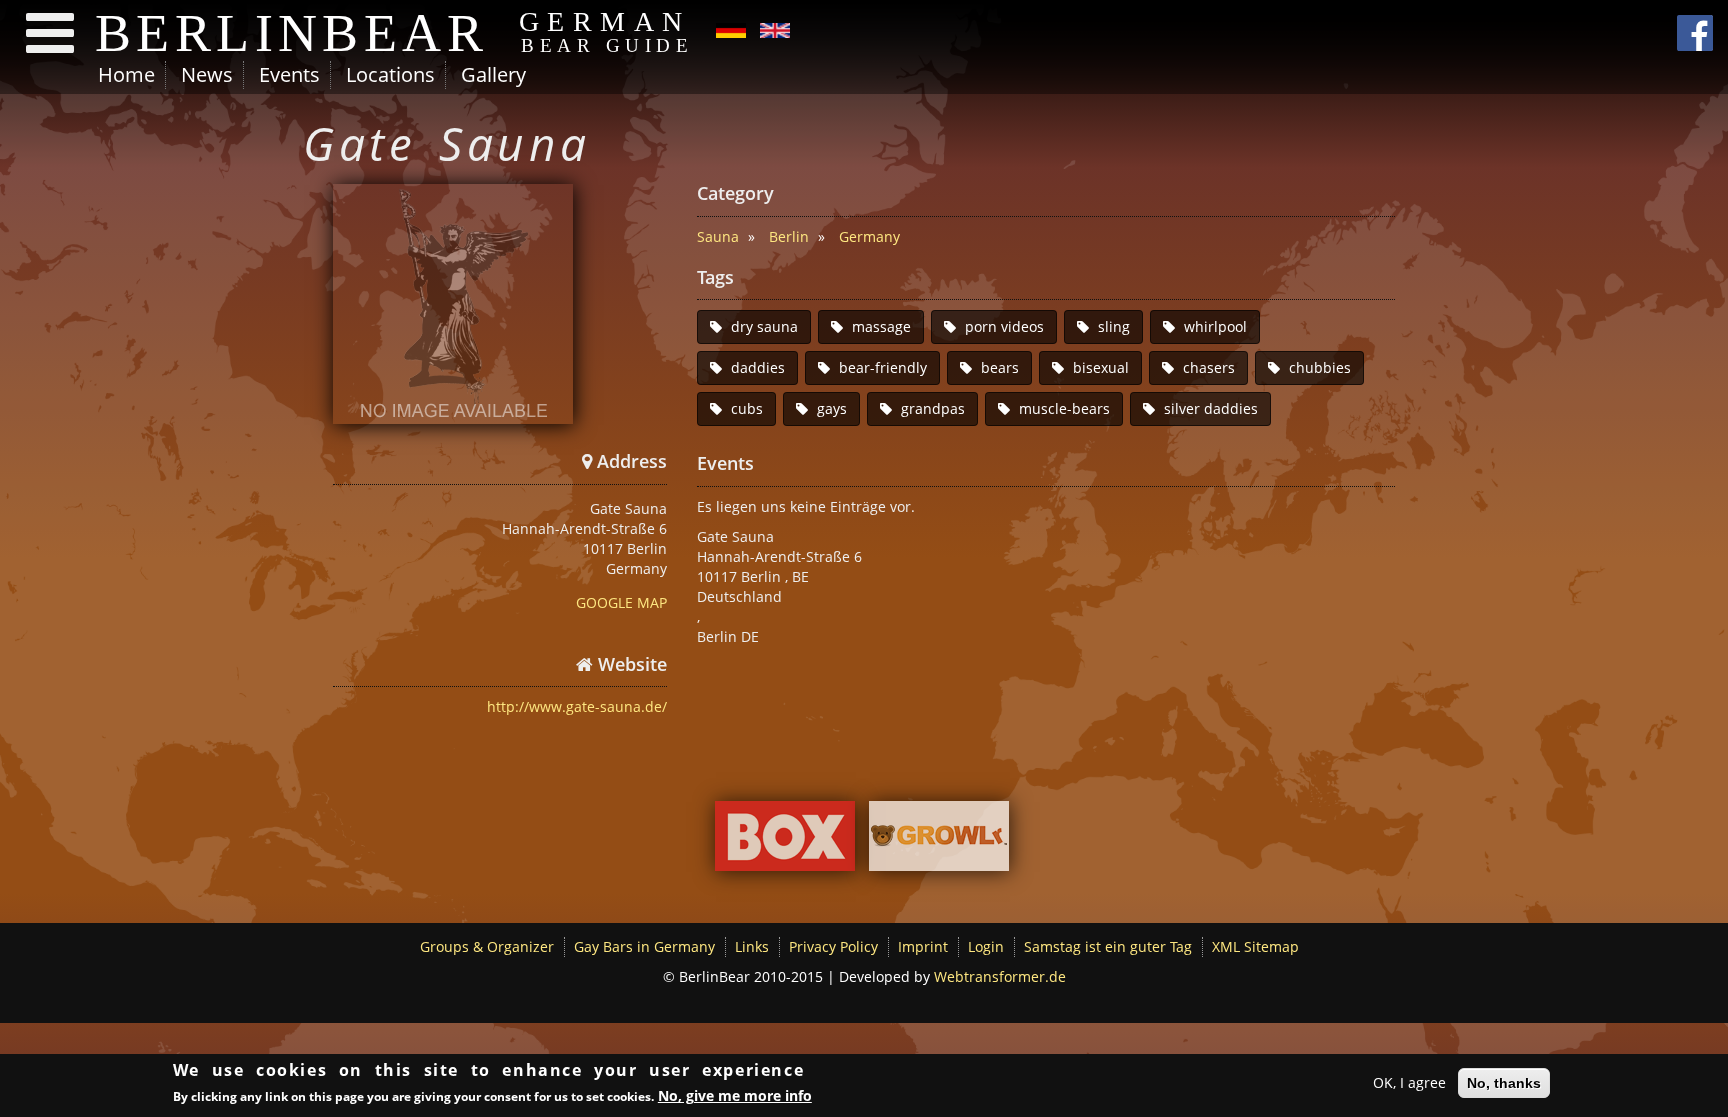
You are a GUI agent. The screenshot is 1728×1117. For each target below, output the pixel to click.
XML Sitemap (1255, 946)
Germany (869, 236)
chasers (1209, 367)
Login (986, 946)
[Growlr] (939, 841)
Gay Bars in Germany (644, 946)
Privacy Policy (833, 946)
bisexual (1101, 367)
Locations (390, 74)
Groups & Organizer (487, 946)
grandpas (933, 408)
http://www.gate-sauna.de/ (577, 706)
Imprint (923, 946)
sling (1114, 326)
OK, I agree (1409, 1082)
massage (881, 326)
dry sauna (764, 326)
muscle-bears (1064, 408)
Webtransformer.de (1000, 976)
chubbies (1320, 367)
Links (752, 946)
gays (832, 408)
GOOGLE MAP (621, 602)
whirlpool (1215, 326)
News (207, 74)
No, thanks (1504, 1083)
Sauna (718, 236)
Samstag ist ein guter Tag (1108, 946)
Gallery (493, 74)
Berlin (789, 236)
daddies (758, 367)
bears (1000, 367)
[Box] (785, 841)
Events (289, 74)
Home (126, 74)
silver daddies (1211, 408)
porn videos (1004, 326)
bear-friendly (883, 367)
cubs (747, 408)
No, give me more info (735, 1095)
